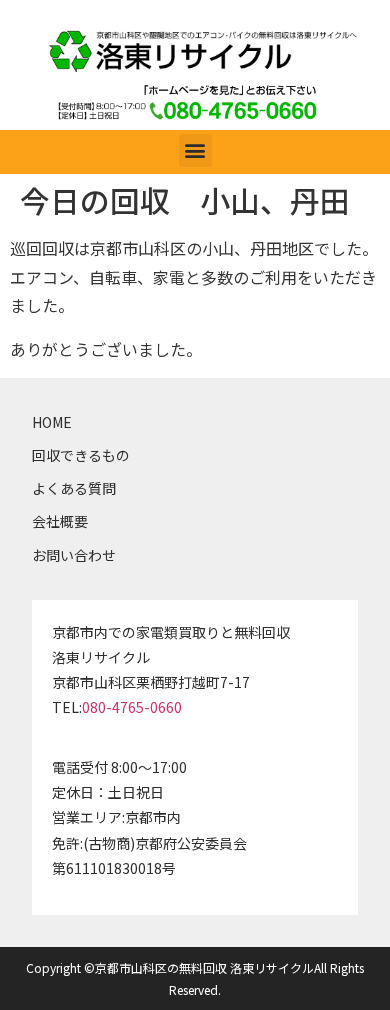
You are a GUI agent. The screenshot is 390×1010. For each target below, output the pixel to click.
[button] (195, 150)
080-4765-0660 (132, 707)
